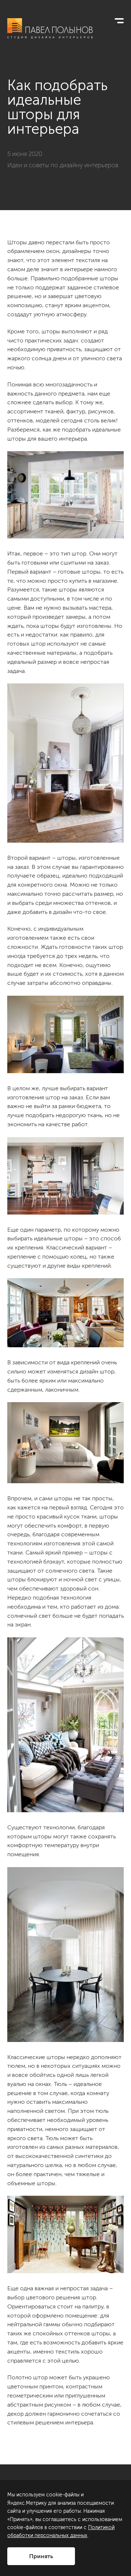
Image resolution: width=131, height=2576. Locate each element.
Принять (41, 2556)
